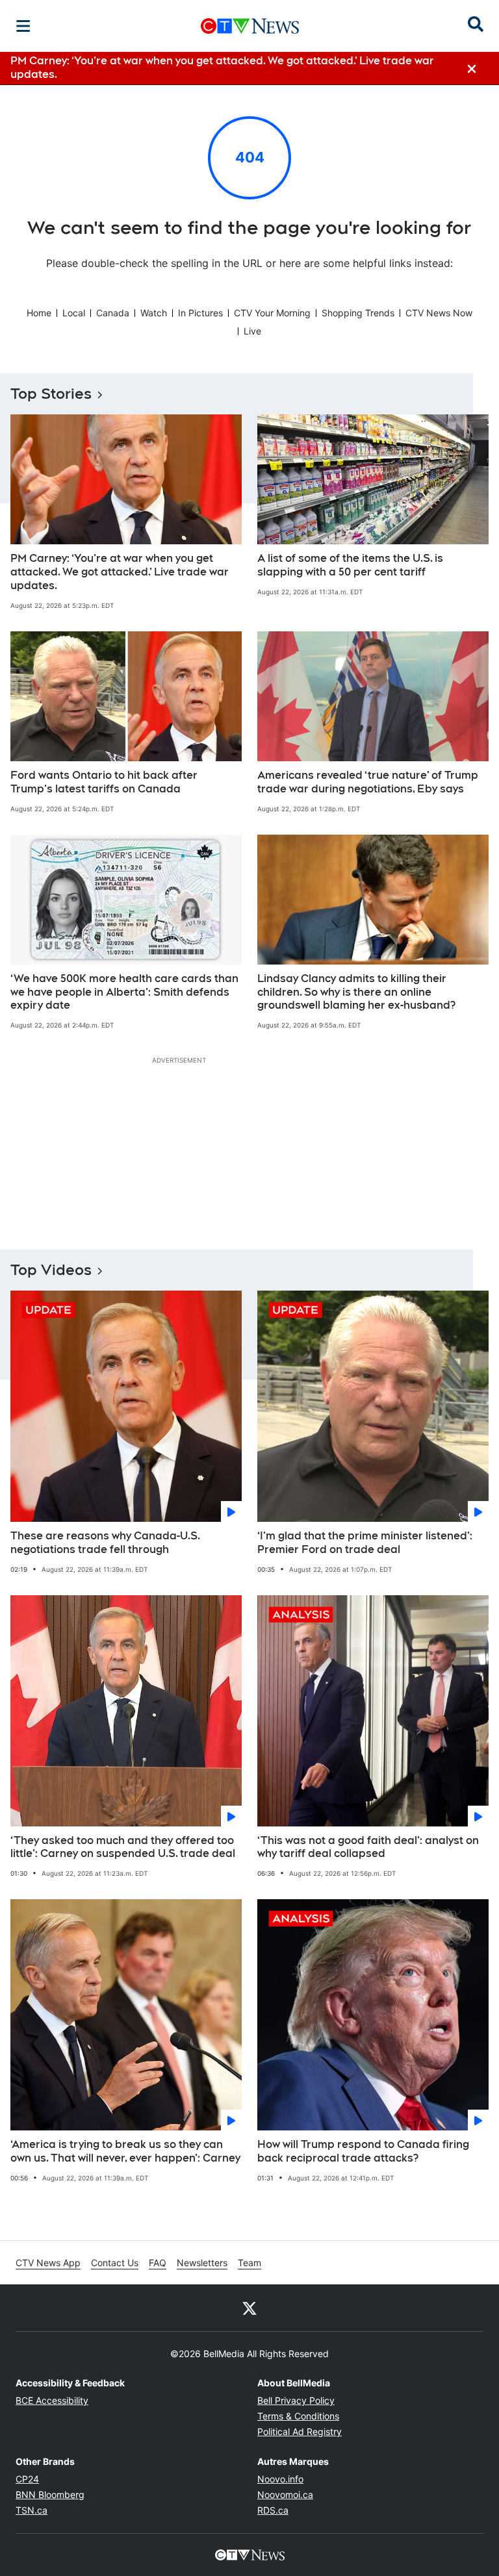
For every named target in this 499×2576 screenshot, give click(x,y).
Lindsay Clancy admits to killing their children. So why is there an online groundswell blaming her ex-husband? (356, 992)
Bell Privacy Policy (296, 2400)
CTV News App (48, 2263)
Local (74, 313)
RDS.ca (273, 2510)
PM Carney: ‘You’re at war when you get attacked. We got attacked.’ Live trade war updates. (120, 572)
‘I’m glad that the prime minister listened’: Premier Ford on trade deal (365, 1543)
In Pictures (200, 313)
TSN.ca (32, 2510)
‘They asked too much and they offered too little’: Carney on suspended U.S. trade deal (123, 1847)
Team (249, 2263)
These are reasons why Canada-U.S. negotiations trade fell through (105, 1543)
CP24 (27, 2479)
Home (39, 313)
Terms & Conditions (298, 2416)
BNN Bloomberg (50, 2494)
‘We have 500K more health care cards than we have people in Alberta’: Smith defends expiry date (124, 992)
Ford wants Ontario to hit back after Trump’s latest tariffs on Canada (104, 782)
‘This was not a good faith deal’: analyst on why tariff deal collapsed (368, 1847)
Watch (154, 313)
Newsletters (202, 2263)
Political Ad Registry (300, 2431)
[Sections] (23, 26)
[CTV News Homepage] (250, 26)
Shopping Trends (358, 313)
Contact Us (115, 2263)
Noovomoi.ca (285, 2494)
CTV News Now (439, 313)
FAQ (158, 2263)
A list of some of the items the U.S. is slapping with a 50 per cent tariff (350, 565)
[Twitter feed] (249, 2308)
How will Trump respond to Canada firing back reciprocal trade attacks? (363, 2151)
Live (252, 331)
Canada (113, 313)
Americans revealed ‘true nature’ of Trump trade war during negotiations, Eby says (368, 782)
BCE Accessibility (52, 2400)
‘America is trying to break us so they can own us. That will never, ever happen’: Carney (125, 2151)
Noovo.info (280, 2479)
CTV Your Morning (272, 313)
